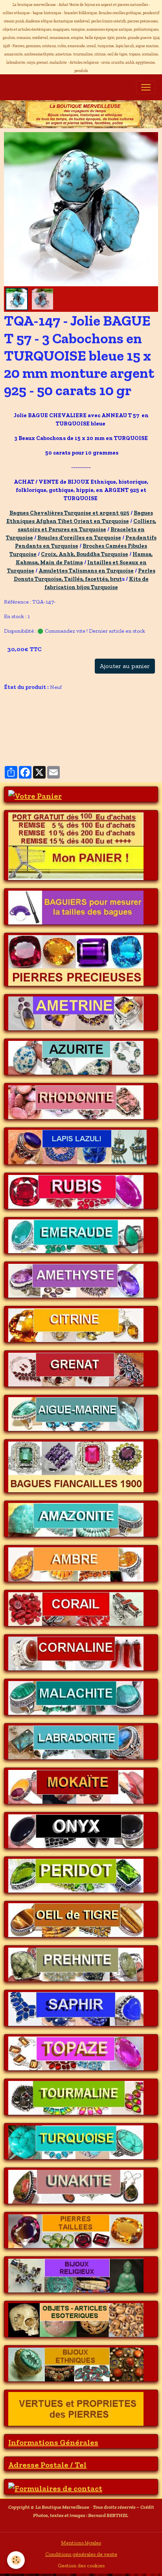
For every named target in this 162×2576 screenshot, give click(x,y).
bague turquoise (77, 715)
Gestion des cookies (81, 2566)
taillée (61, 740)
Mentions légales (81, 2543)
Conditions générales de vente (81, 2554)
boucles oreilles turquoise (37, 728)
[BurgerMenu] (146, 87)
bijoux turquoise (57, 703)
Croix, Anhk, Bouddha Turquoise (85, 554)
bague (84, 740)
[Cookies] (16, 2560)
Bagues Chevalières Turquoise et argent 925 (69, 513)
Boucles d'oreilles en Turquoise (79, 538)
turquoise (19, 703)
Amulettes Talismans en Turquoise (86, 571)
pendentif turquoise (98, 728)
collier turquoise (103, 703)
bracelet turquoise (29, 715)
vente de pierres (27, 740)
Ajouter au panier (125, 666)
